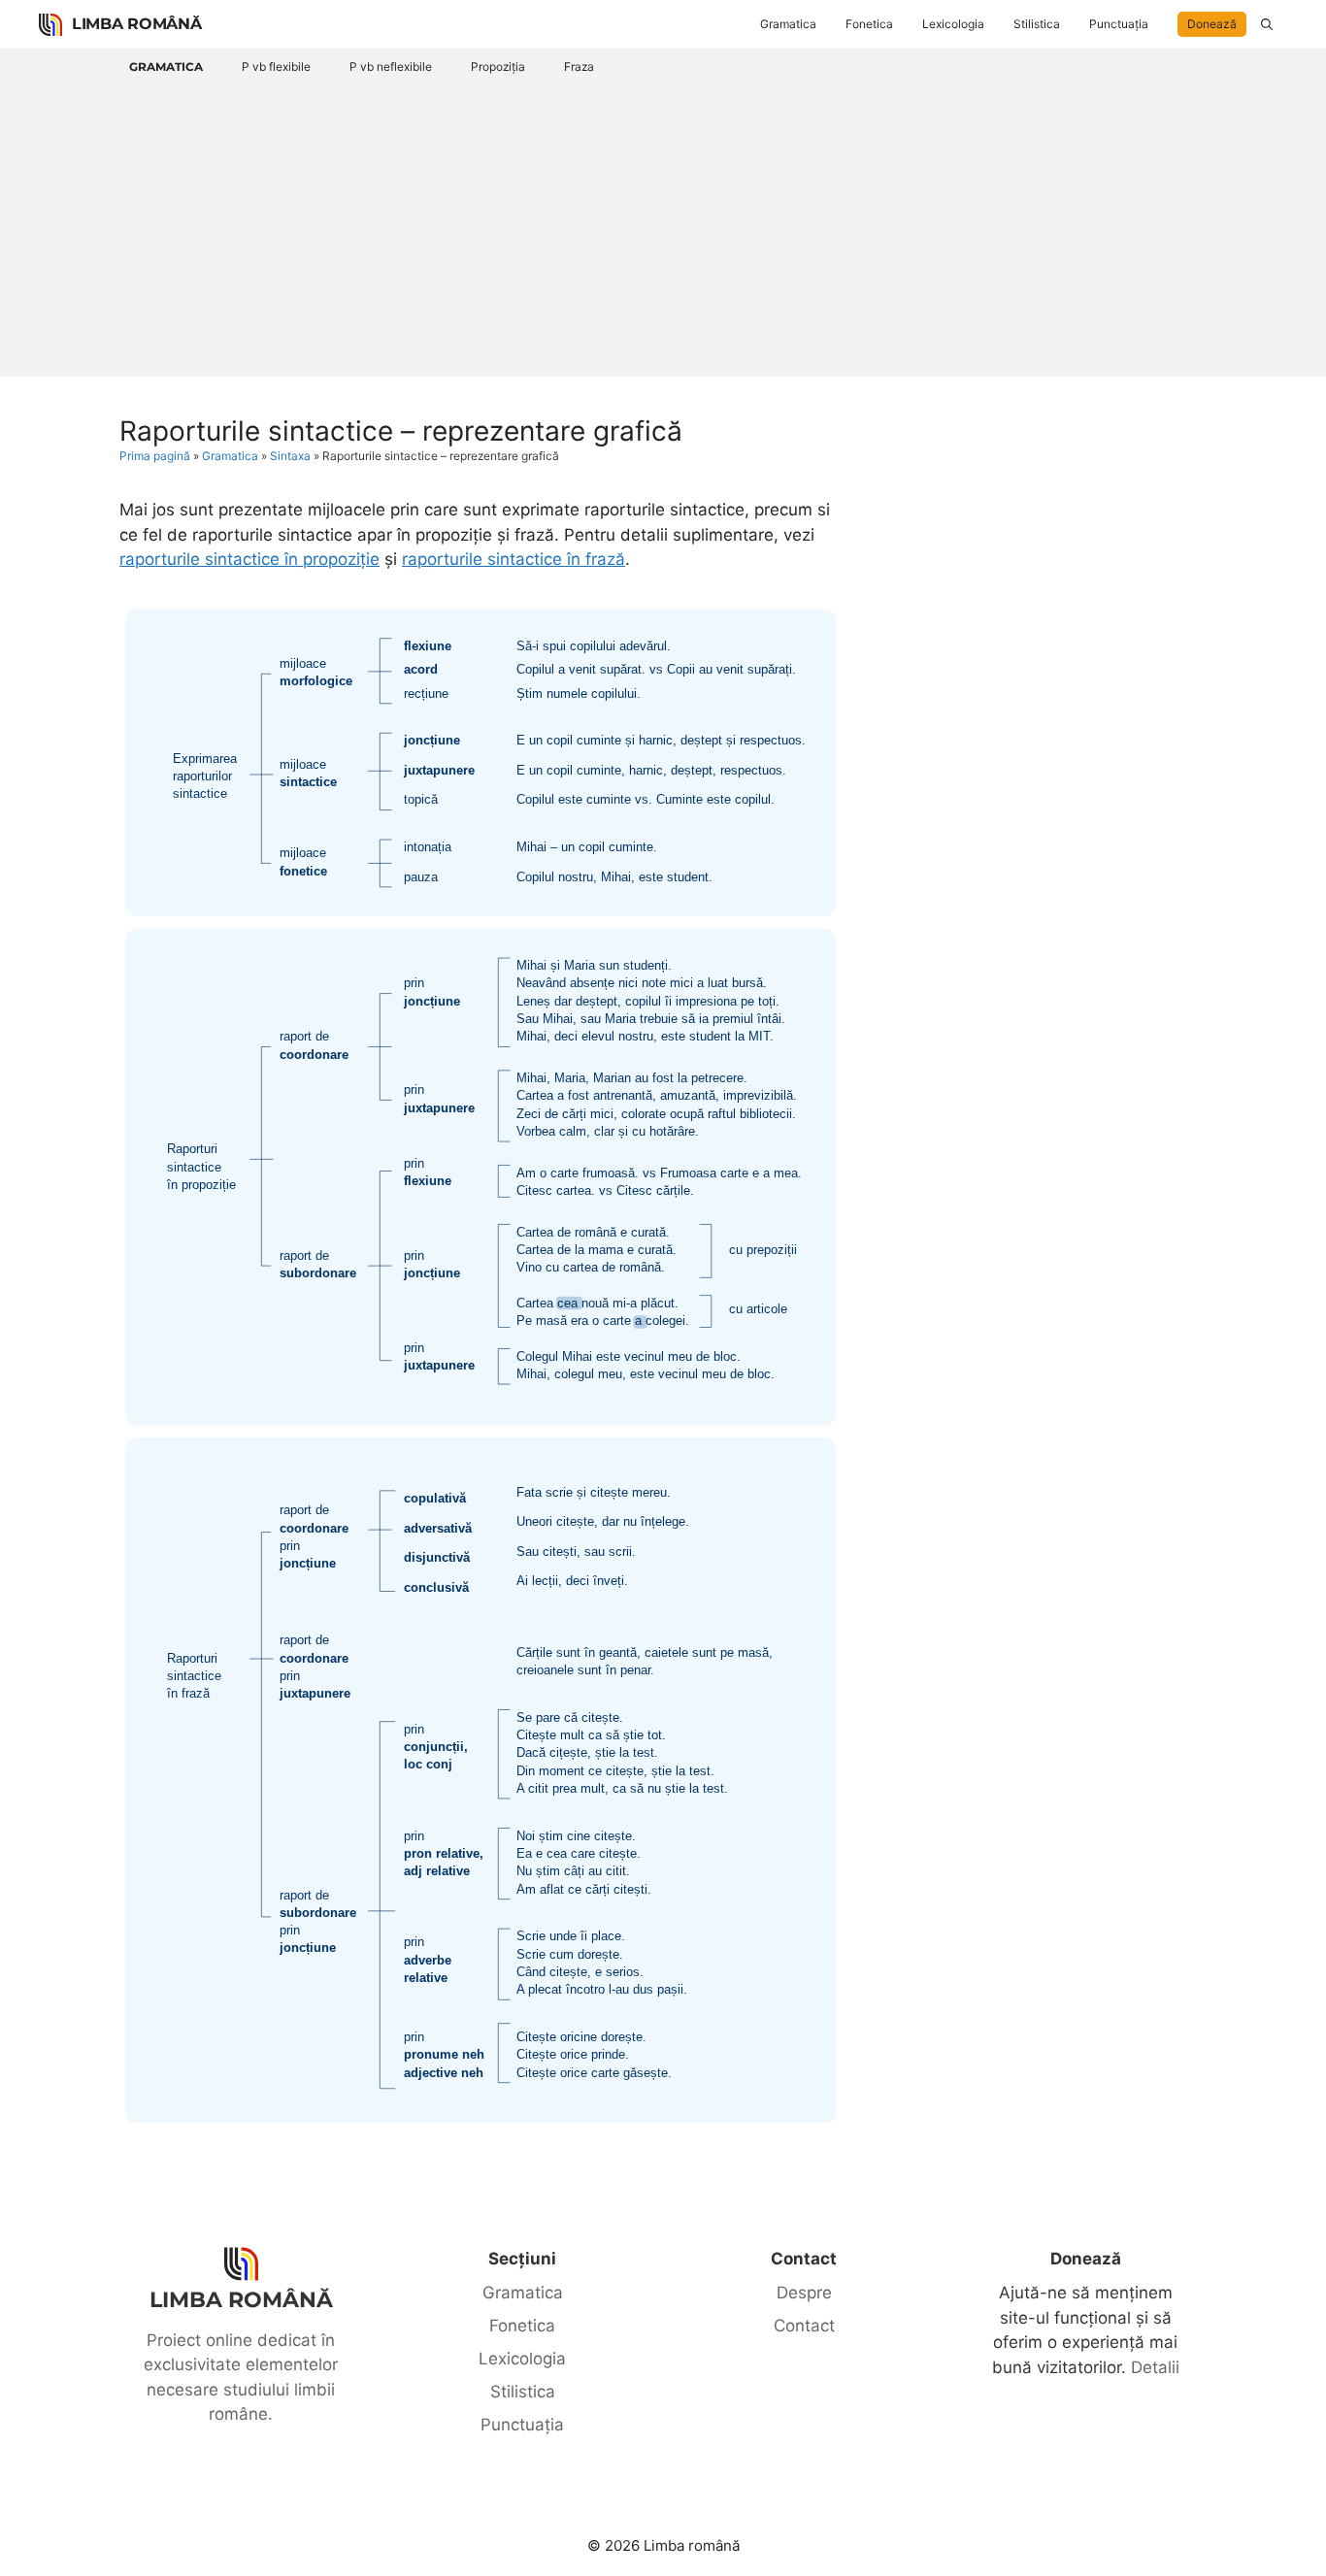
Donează (1212, 24)
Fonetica (869, 24)
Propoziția (498, 66)
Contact (804, 2326)
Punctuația (1119, 24)
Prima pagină (155, 456)
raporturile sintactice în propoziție (249, 559)
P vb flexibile (276, 66)
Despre (804, 2293)
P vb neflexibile (391, 66)
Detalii (1155, 2367)
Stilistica (1037, 24)
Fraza (579, 66)
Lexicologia (953, 24)
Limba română (136, 24)
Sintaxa (290, 456)
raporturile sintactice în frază (514, 559)
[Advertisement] (663, 226)
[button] (1267, 24)
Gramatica (788, 24)
